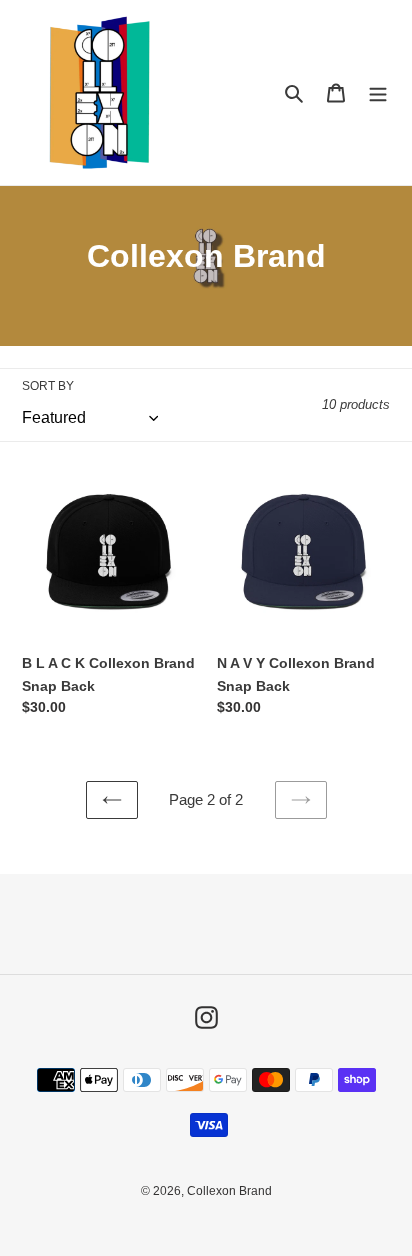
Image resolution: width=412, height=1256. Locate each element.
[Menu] (378, 92)
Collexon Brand (229, 1191)
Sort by (48, 386)
